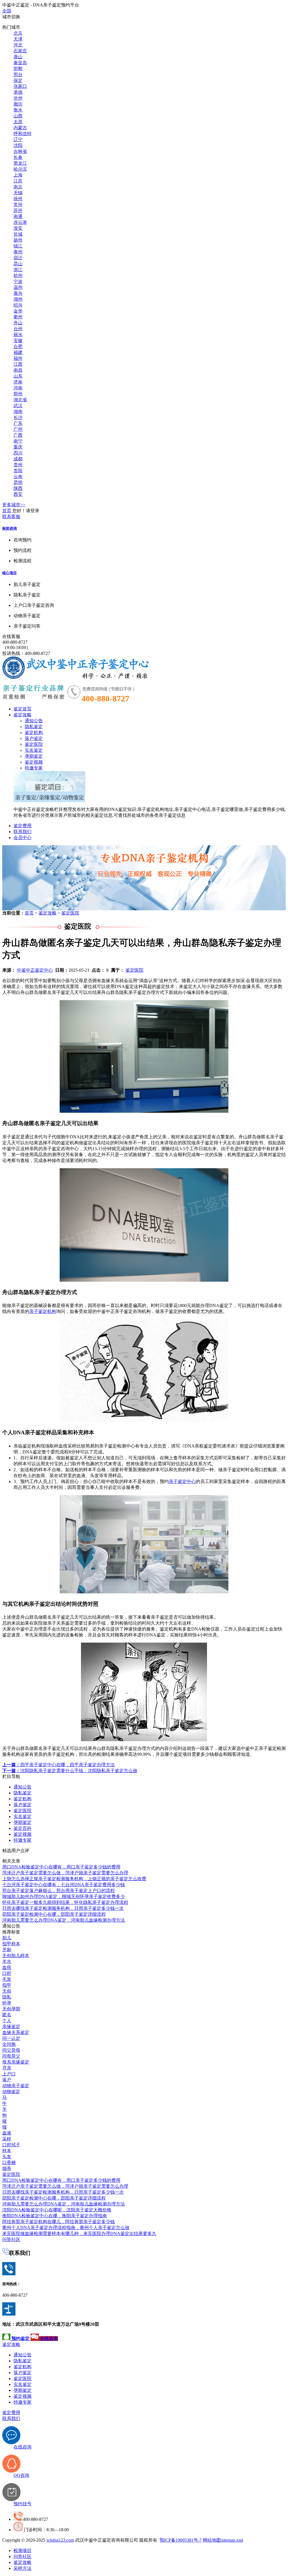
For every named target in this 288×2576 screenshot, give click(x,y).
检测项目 (22, 2551)
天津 (18, 39)
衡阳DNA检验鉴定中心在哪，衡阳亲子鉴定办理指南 (55, 2216)
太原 (18, 122)
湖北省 (20, 400)
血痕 (7, 1967)
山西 (18, 116)
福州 (18, 358)
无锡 (18, 193)
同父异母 (11, 2050)
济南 (18, 382)
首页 (7, 511)
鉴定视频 (34, 762)
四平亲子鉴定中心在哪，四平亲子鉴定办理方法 (58, 1765)
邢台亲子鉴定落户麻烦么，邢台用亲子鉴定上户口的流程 (58, 1891)
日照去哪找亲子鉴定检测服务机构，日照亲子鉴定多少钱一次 (63, 1908)
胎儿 (7, 1938)
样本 (7, 2151)
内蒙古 (20, 128)
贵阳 (18, 471)
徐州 (18, 199)
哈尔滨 (20, 169)
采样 (7, 2139)
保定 (18, 80)
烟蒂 (7, 2168)
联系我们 (22, 832)
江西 (18, 364)
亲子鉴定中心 (182, 1481)
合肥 (18, 346)
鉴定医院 (34, 744)
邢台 (18, 74)
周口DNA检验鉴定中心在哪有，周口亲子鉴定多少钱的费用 (61, 1867)
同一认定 (11, 2038)
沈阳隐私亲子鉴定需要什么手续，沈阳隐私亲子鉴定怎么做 (70, 1771)
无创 (7, 1991)
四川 (18, 453)
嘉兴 (18, 293)
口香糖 (9, 2163)
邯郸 (18, 69)
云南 (18, 477)
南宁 (18, 441)
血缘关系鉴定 (16, 2032)
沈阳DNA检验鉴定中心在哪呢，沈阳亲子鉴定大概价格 (57, 2210)
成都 (18, 459)
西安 (18, 494)
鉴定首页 (22, 709)
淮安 (18, 228)
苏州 (18, 210)
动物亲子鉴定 (16, 2086)
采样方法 (22, 2568)
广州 (18, 429)
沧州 (18, 98)
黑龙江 (20, 163)
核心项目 (10, 573)
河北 (18, 45)
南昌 (18, 370)
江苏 (18, 181)
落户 (7, 2080)
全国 (7, 11)
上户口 (9, 2074)
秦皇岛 (20, 63)
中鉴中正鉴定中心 (35, 970)
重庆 (18, 447)
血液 (7, 2133)
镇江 (18, 246)
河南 (18, 388)
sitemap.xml (232, 2540)
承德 (18, 92)
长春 (18, 157)
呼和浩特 (22, 134)
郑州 (18, 394)
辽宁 (18, 140)
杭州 (18, 276)
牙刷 (7, 1950)
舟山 (18, 323)
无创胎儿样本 (16, 1956)
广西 (18, 435)
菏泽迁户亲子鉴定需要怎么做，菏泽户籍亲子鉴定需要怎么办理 (65, 1873)
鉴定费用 (22, 826)
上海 (18, 175)
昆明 (18, 482)
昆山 (18, 264)
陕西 (18, 488)
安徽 (18, 341)
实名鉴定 (34, 750)
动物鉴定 (11, 2092)
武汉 (18, 406)
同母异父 (11, 2056)
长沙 (18, 417)
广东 (18, 423)
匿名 (7, 2015)
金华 (18, 311)
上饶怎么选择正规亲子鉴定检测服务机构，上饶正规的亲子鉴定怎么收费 (74, 1879)
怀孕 (7, 2003)
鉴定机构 (34, 732)
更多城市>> (14, 505)
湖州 (18, 299)
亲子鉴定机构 (43, 1311)
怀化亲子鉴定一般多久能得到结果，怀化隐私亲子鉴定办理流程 (65, 1902)
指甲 (7, 1985)
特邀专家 (34, 768)
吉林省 (20, 151)
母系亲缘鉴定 (16, 2062)
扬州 (18, 240)
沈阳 (18, 145)
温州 (18, 287)
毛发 (7, 1979)
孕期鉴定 (34, 756)
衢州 (18, 317)
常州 (18, 205)
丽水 (18, 335)
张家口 (20, 86)
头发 (7, 2157)
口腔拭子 (11, 2145)
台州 (18, 329)
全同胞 (9, 2044)
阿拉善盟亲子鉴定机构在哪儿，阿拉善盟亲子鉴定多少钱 (58, 2222)
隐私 (7, 1997)
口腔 (7, 1973)
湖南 (18, 412)
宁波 (18, 281)
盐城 (18, 234)
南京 (18, 187)
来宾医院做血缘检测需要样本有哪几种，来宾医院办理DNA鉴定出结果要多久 (79, 2233)
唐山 (18, 57)
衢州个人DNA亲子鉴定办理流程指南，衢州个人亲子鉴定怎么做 (66, 2228)
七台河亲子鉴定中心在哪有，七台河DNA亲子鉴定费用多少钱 (64, 1885)
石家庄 (20, 51)
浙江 (18, 270)
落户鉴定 (34, 738)
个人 (7, 2021)
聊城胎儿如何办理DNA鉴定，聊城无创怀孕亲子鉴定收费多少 (64, 1896)
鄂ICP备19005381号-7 (181, 2540)
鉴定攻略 (22, 715)
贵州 (18, 465)
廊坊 (18, 104)
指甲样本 (11, 1944)
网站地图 (212, 2540)
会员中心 (22, 838)
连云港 (20, 222)
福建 (18, 352)
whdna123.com (60, 2540)
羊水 (7, 1961)
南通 (18, 216)
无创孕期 (11, 2009)
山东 (18, 376)
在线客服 (11, 636)
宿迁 (18, 258)
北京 (18, 33)
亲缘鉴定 (11, 2027)
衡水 (18, 110)
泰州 (18, 252)
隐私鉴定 (34, 727)
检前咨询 (10, 528)
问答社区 (11, 2239)
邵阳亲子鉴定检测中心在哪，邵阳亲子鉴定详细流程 (54, 1914)
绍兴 (18, 305)
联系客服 (11, 517)
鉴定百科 (22, 1828)
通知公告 (34, 721)
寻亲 (7, 2068)
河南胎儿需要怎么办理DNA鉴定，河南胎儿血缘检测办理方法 (64, 1920)
